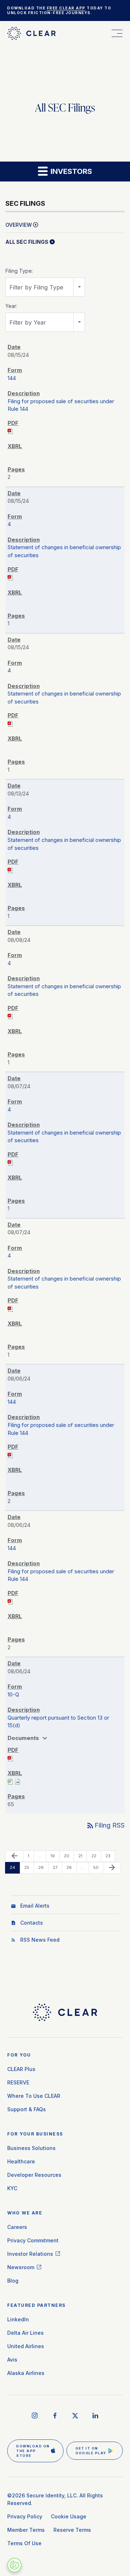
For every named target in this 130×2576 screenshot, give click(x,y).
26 (43, 1867)
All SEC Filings (27, 242)
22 (96, 1856)
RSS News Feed (40, 1940)
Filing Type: (19, 271)
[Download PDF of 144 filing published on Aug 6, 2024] (10, 1455)
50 (98, 1867)
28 (71, 1867)
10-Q (13, 1694)
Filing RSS (105, 1825)
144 (12, 378)
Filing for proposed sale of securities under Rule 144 (61, 405)
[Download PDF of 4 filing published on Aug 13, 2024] (10, 870)
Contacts (32, 1923)
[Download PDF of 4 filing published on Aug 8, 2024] (10, 1016)
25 (29, 1867)
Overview (19, 225)
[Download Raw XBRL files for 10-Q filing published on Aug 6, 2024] (18, 1781)
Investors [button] (70, 171)
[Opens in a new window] (35, 2416)
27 (57, 1867)
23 (110, 1856)
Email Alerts (35, 1906)
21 (83, 1856)
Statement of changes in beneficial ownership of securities (64, 551)
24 (14, 1867)
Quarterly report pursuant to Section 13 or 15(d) (58, 1722)
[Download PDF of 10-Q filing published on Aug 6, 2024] (10, 1758)
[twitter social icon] (75, 2416)
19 (55, 1856)
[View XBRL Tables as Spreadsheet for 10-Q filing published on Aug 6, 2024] (10, 1781)
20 (68, 1856)
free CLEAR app (66, 8)
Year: (11, 306)
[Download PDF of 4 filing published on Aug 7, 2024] (10, 1162)
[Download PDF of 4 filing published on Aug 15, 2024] (10, 577)
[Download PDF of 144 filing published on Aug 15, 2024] (10, 431)
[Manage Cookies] (14, 2565)
